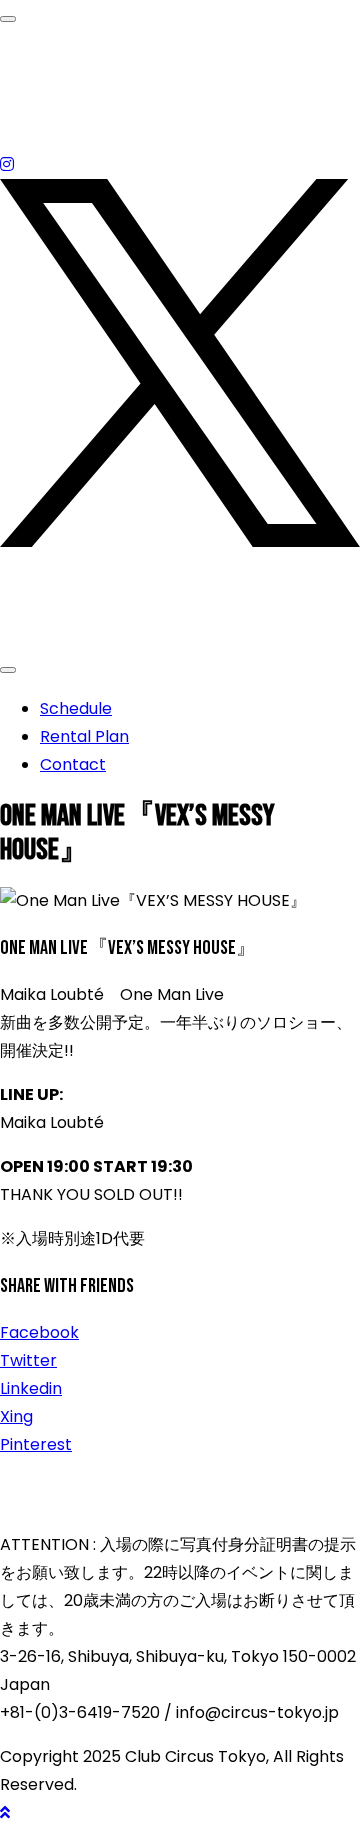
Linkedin (31, 1388)
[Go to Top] (5, 1812)
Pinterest (36, 1444)
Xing (16, 1416)
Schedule (76, 708)
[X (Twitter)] (180, 541)
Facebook (39, 1332)
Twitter (28, 1360)
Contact (73, 764)
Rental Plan (84, 736)
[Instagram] (7, 164)
